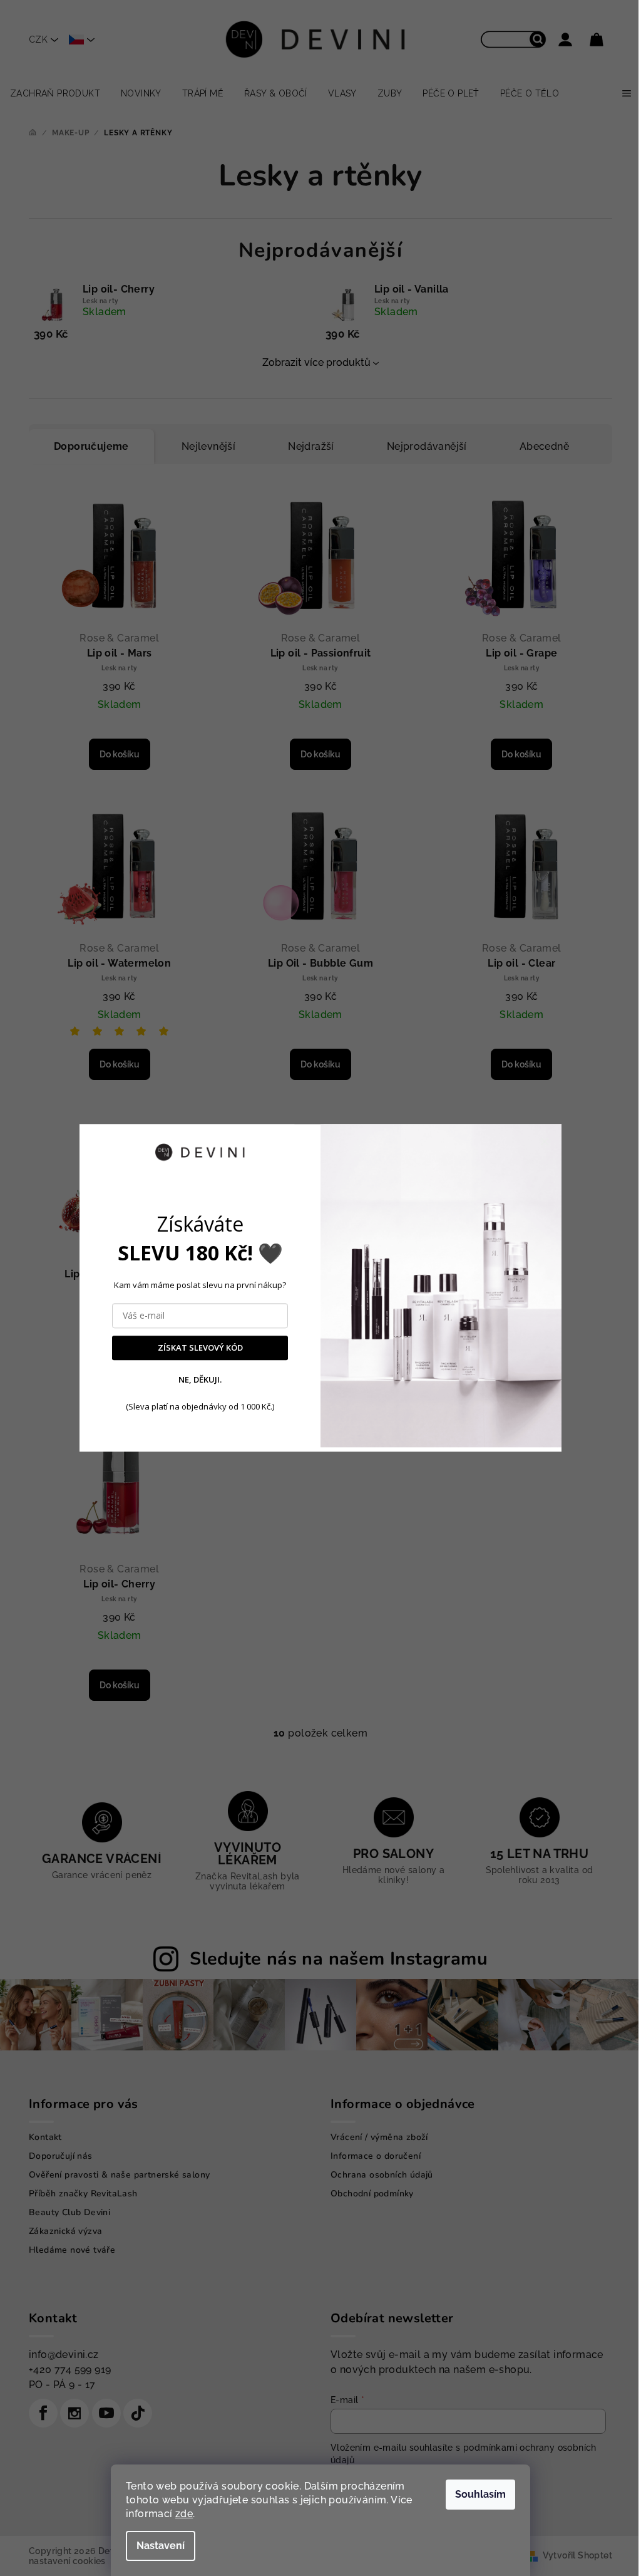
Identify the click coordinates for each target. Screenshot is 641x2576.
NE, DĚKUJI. (200, 1379)
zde (184, 2514)
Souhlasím (480, 2494)
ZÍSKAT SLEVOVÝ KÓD (200, 1348)
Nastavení (161, 2546)
